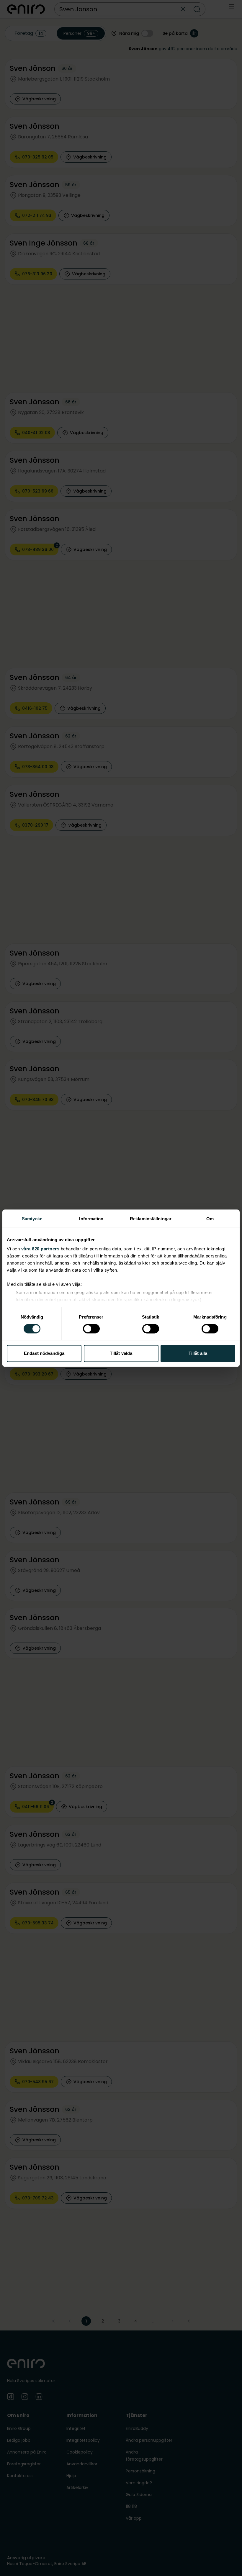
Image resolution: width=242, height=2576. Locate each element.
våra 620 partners (40, 1249)
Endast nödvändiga (44, 1353)
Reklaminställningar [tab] (151, 1219)
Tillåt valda (121, 1353)
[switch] (91, 1329)
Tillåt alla (198, 1353)
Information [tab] (91, 1219)
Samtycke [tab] (32, 1219)
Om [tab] (210, 1219)
